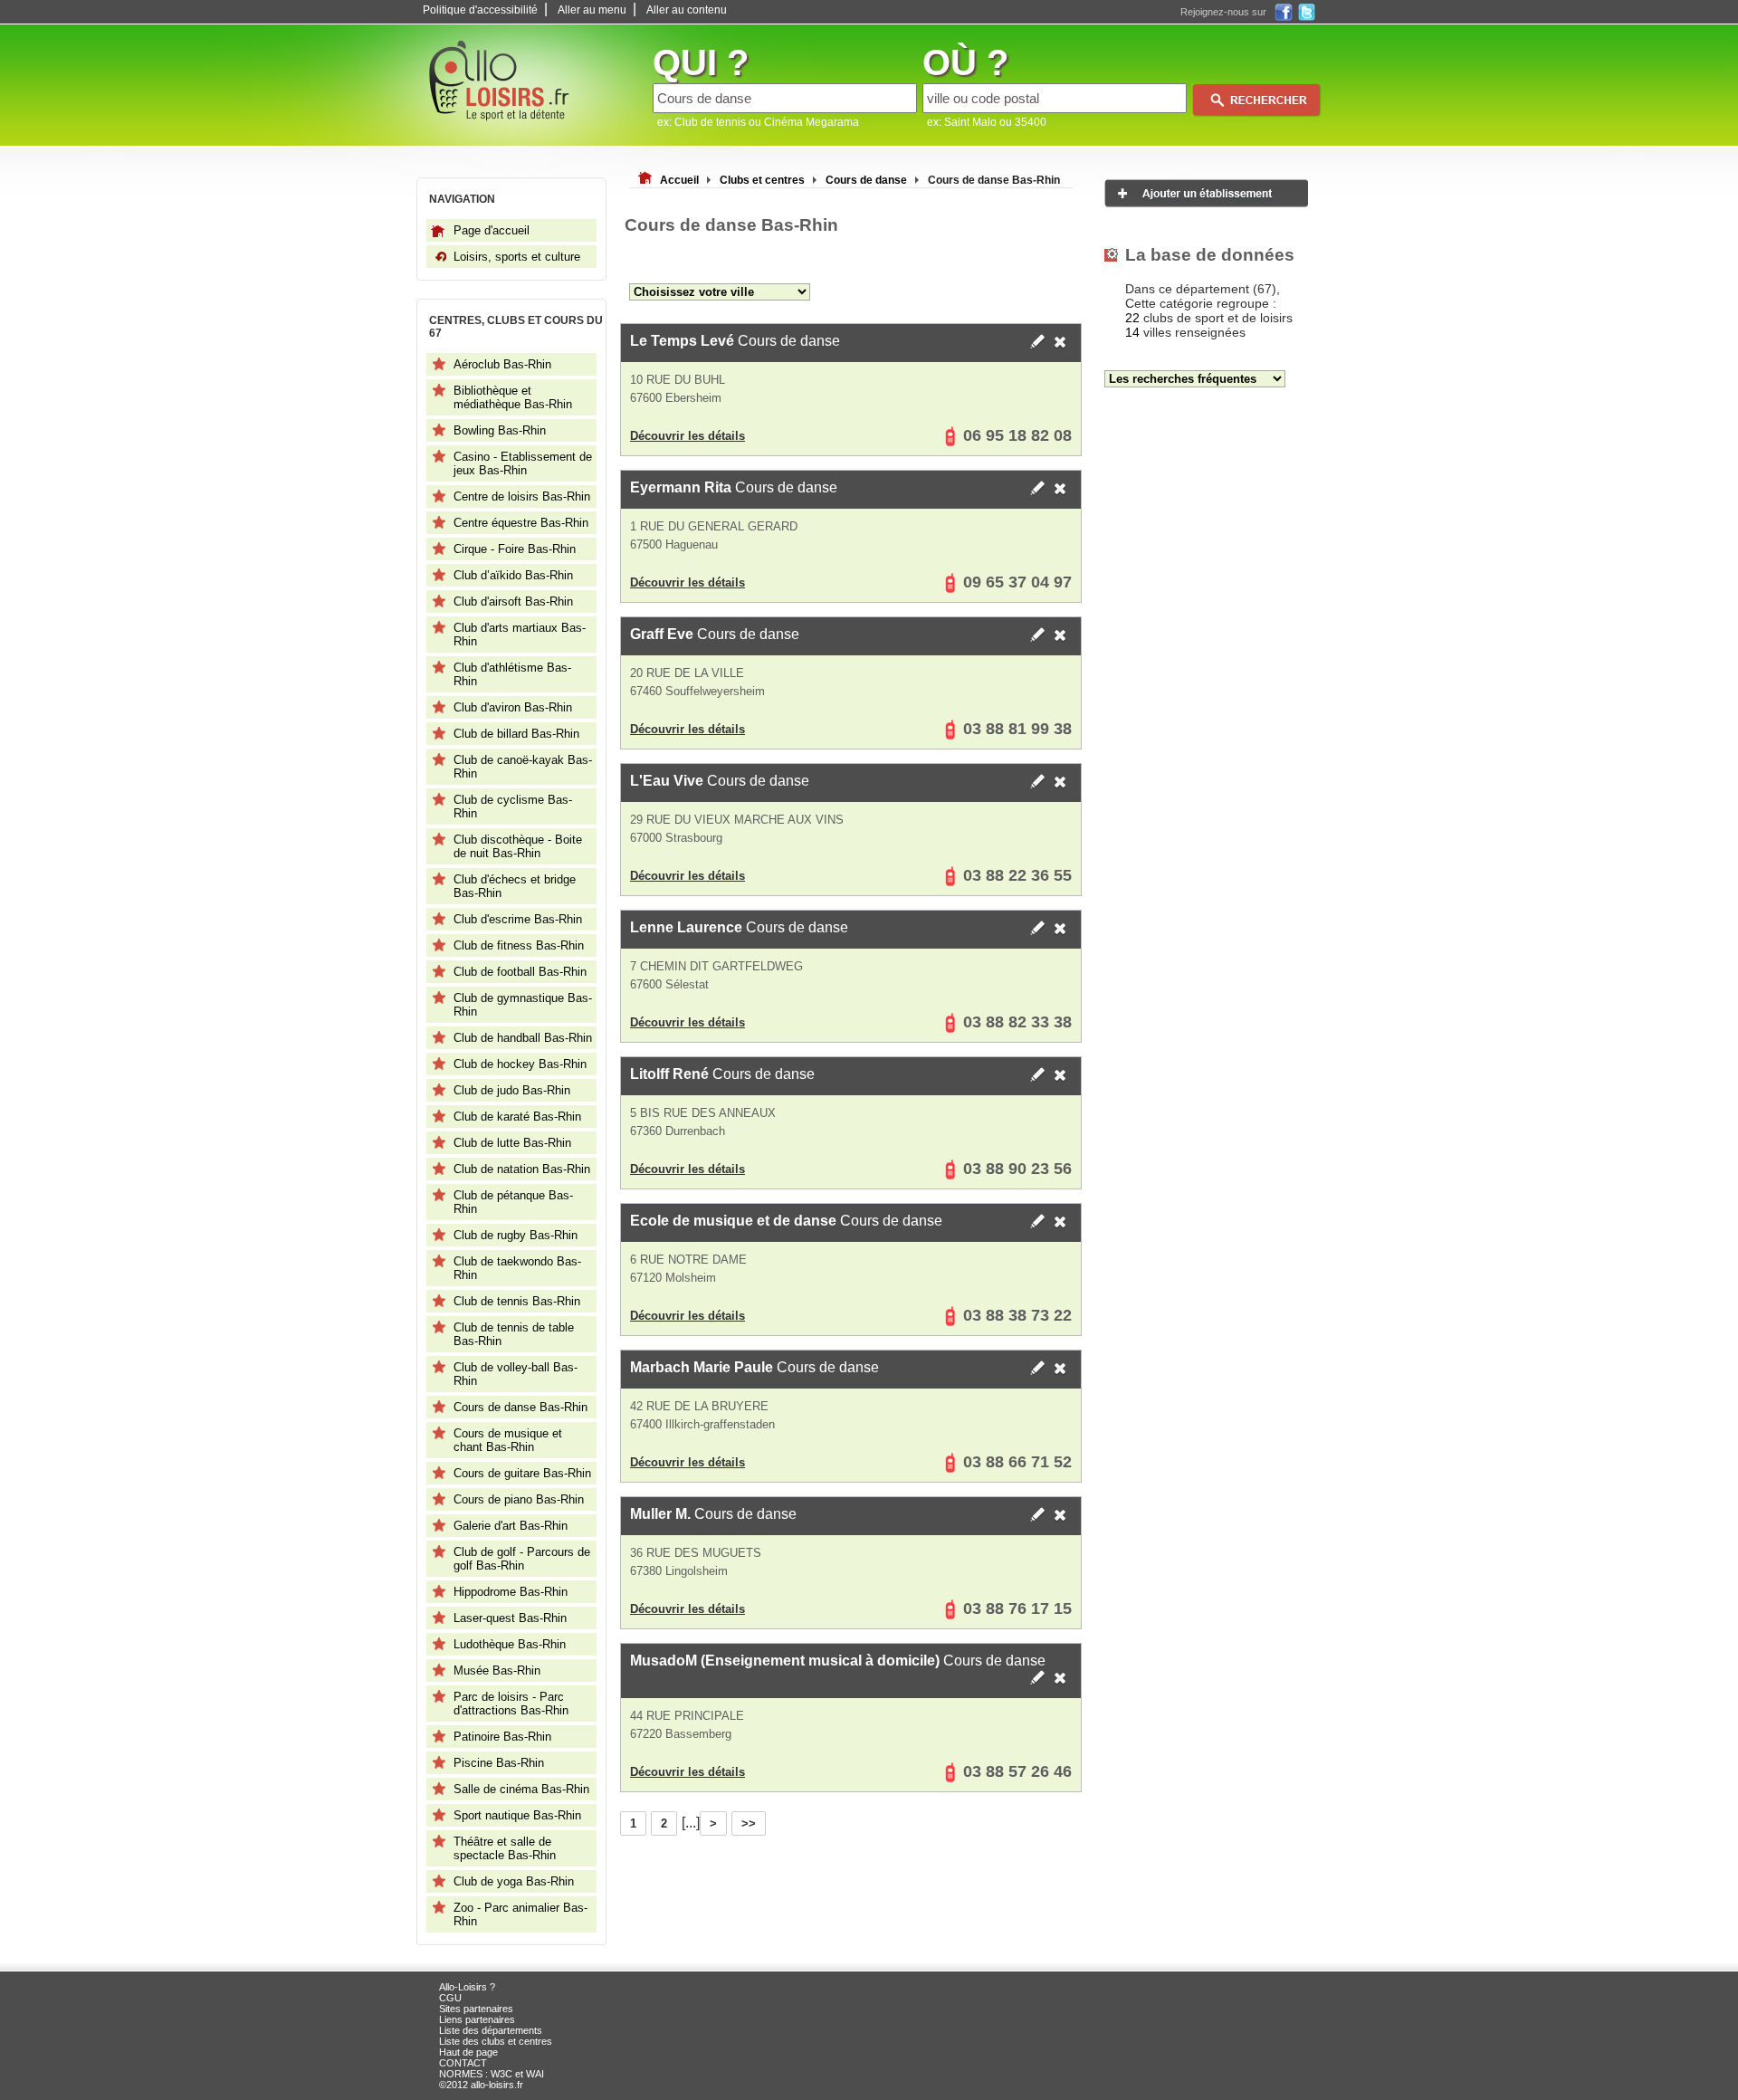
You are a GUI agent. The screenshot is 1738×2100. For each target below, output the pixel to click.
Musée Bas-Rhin (497, 1670)
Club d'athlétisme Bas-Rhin (512, 674)
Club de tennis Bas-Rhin (517, 1301)
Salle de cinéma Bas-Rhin (521, 1789)
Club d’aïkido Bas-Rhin (513, 575)
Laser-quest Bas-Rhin (510, 1618)
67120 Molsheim (673, 1278)
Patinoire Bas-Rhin (502, 1737)
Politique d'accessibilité (480, 10)
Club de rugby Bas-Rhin (516, 1235)
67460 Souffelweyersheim (697, 691)
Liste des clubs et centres (496, 2041)
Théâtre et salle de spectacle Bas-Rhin (505, 1848)
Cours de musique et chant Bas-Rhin (508, 1440)
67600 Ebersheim (676, 398)
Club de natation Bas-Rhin (522, 1169)
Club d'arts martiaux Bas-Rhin (520, 635)
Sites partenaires (476, 2009)
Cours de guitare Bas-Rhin (522, 1473)
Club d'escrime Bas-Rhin (518, 919)
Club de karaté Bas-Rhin (517, 1117)
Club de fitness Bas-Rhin (519, 945)
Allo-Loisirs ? (467, 1987)
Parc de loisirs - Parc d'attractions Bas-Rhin (511, 1704)
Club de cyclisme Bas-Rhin (513, 807)
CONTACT (463, 2063)
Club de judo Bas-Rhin (512, 1090)
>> (749, 1823)
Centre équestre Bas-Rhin (521, 523)
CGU (450, 1998)
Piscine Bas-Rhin (499, 1763)
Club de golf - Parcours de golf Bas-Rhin (522, 1559)
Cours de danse (735, 341)
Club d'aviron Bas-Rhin (513, 707)
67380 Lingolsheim (679, 1571)
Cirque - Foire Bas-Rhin (515, 549)
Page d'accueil (492, 230)
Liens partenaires (477, 2019)
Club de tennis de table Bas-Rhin (514, 1334)
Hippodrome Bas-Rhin (511, 1592)
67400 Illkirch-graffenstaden (702, 1424)
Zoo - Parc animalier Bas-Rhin (520, 1914)
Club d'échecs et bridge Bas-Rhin (515, 886)
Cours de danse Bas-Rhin (520, 1407)
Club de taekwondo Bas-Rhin (517, 1268)
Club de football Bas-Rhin (520, 972)
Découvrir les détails (688, 436)
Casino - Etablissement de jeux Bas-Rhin (523, 463)
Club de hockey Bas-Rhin (520, 1064)
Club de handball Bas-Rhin (523, 1038)
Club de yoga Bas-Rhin (514, 1881)
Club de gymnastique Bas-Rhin (523, 1005)
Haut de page (468, 2052)
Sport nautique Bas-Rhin (517, 1815)
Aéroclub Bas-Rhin (502, 364)
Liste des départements (491, 2030)
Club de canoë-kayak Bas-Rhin (523, 767)
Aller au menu (592, 10)
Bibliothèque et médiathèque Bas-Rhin (513, 397)
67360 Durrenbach (678, 1131)
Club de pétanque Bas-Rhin (513, 1202)
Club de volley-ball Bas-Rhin (516, 1374)
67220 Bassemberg (681, 1734)
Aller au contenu (687, 10)
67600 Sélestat (669, 984)
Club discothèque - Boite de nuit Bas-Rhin (518, 846)
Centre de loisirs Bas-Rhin (522, 496)
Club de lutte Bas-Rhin (512, 1143)
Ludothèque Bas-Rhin (510, 1644)
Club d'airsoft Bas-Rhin (513, 601)
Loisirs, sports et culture (517, 257)
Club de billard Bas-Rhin (516, 734)
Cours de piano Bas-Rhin (519, 1499)
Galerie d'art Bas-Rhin (511, 1526)
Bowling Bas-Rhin (500, 430)
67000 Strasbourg (676, 838)
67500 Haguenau (674, 544)
